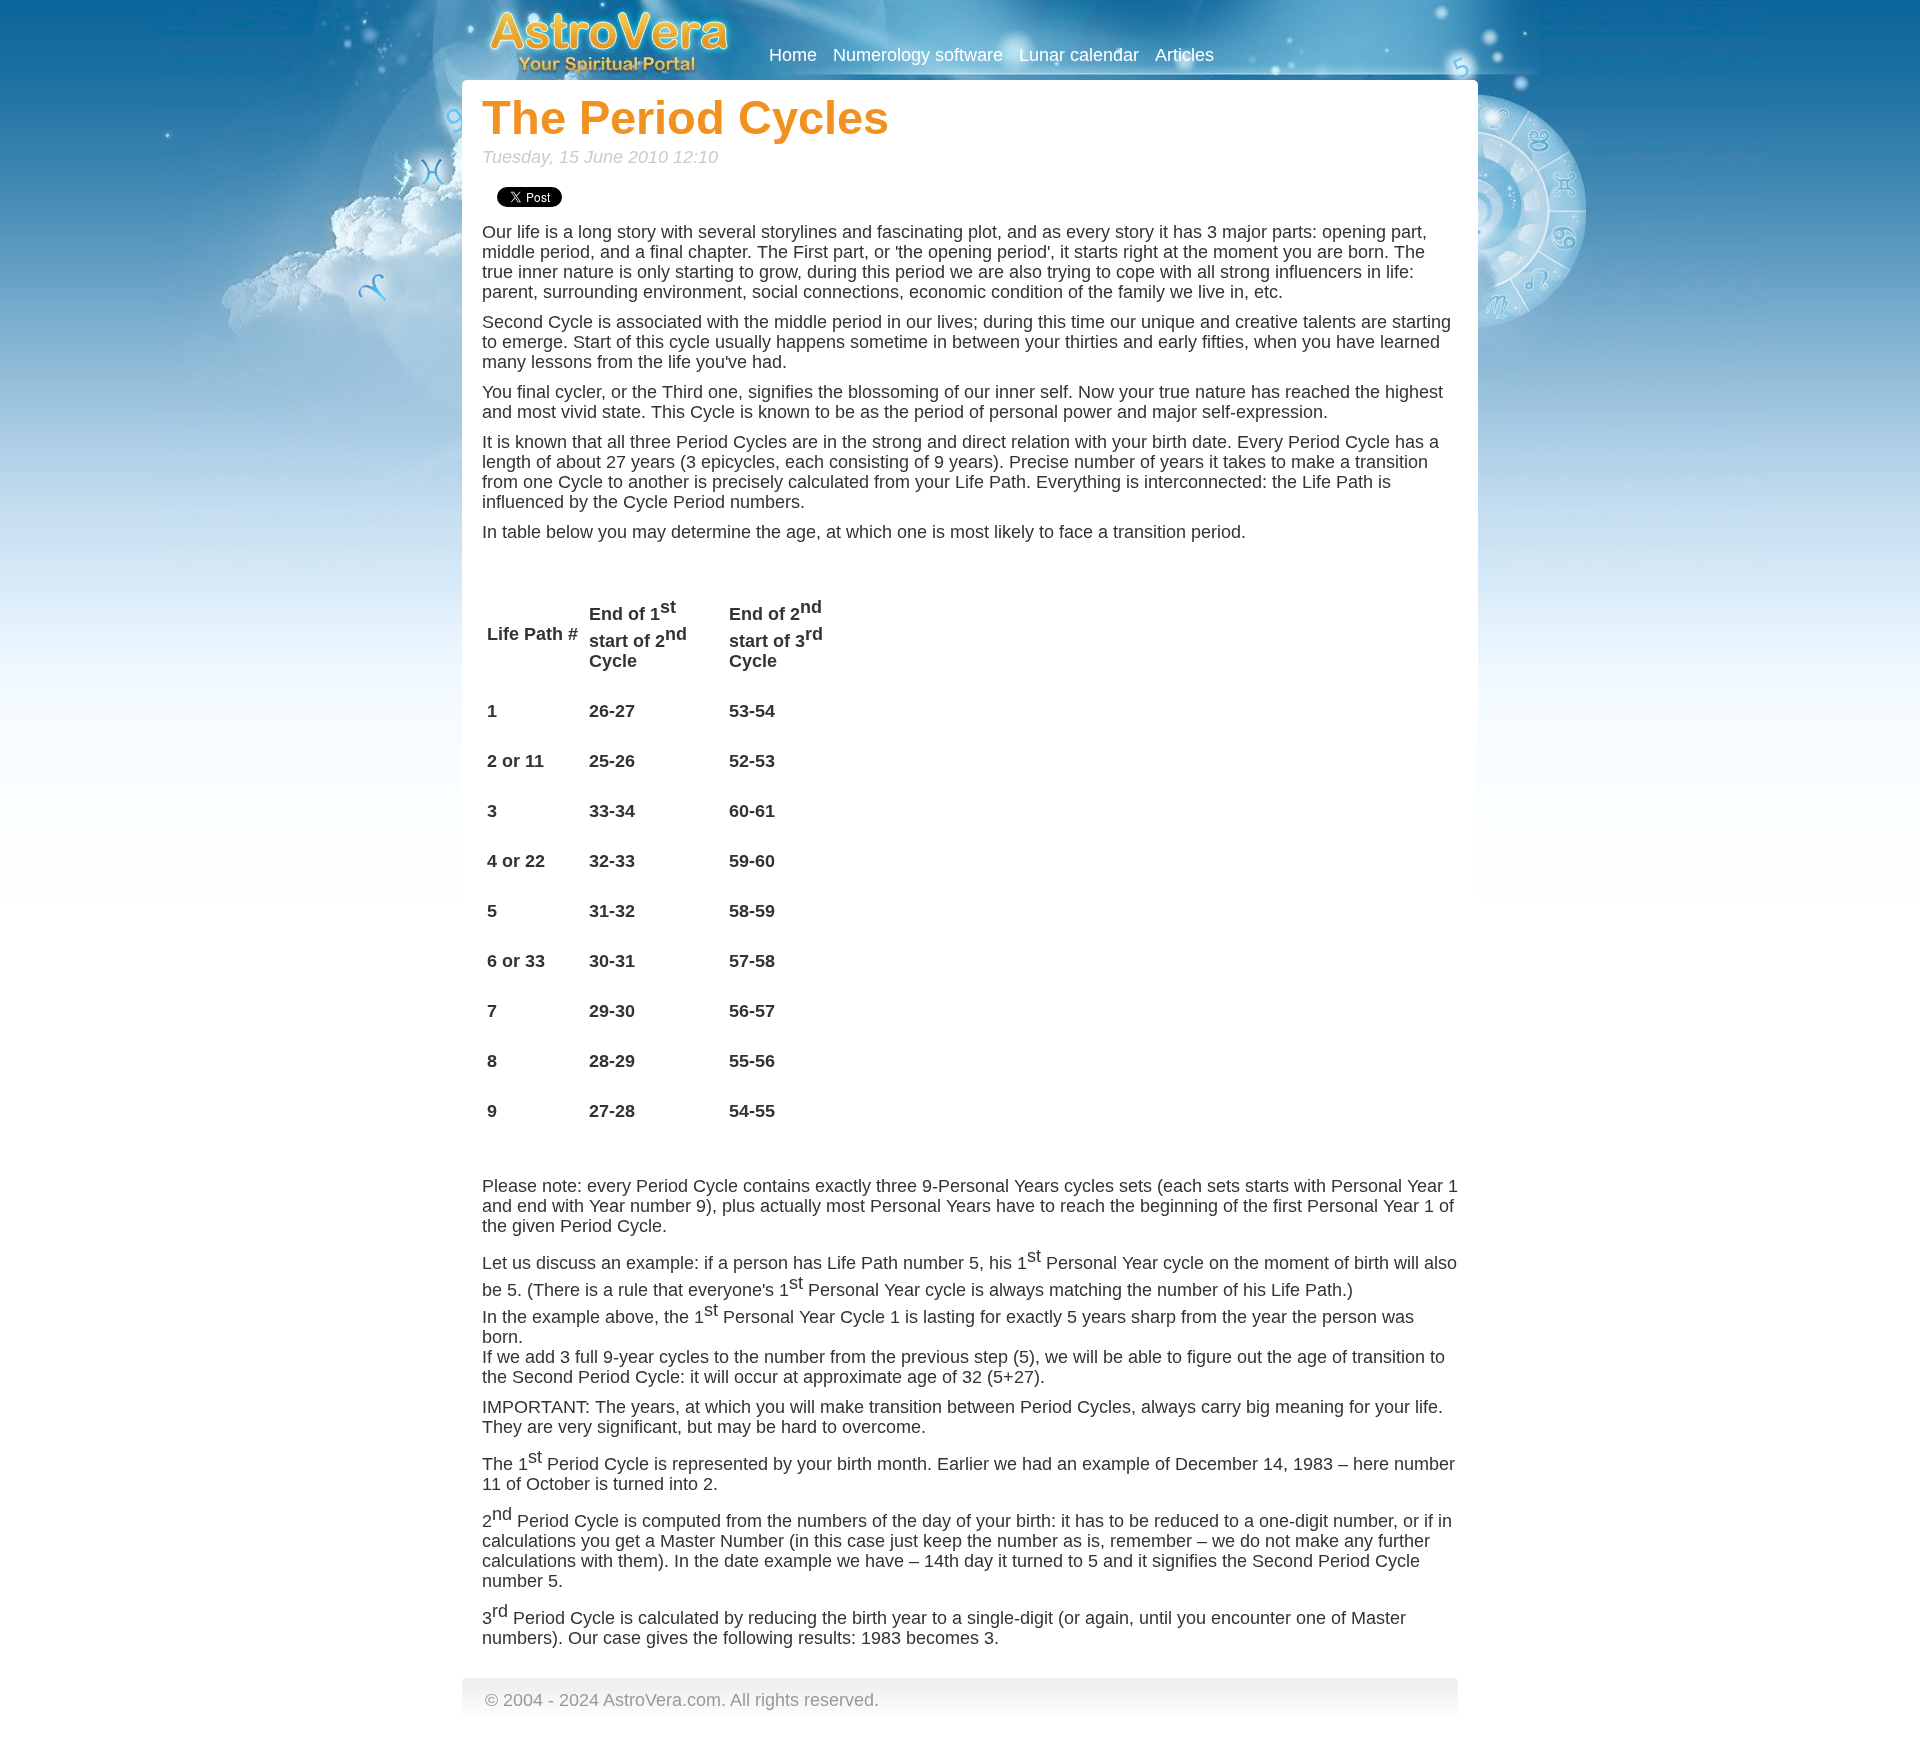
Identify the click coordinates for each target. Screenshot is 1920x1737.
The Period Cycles (685, 118)
